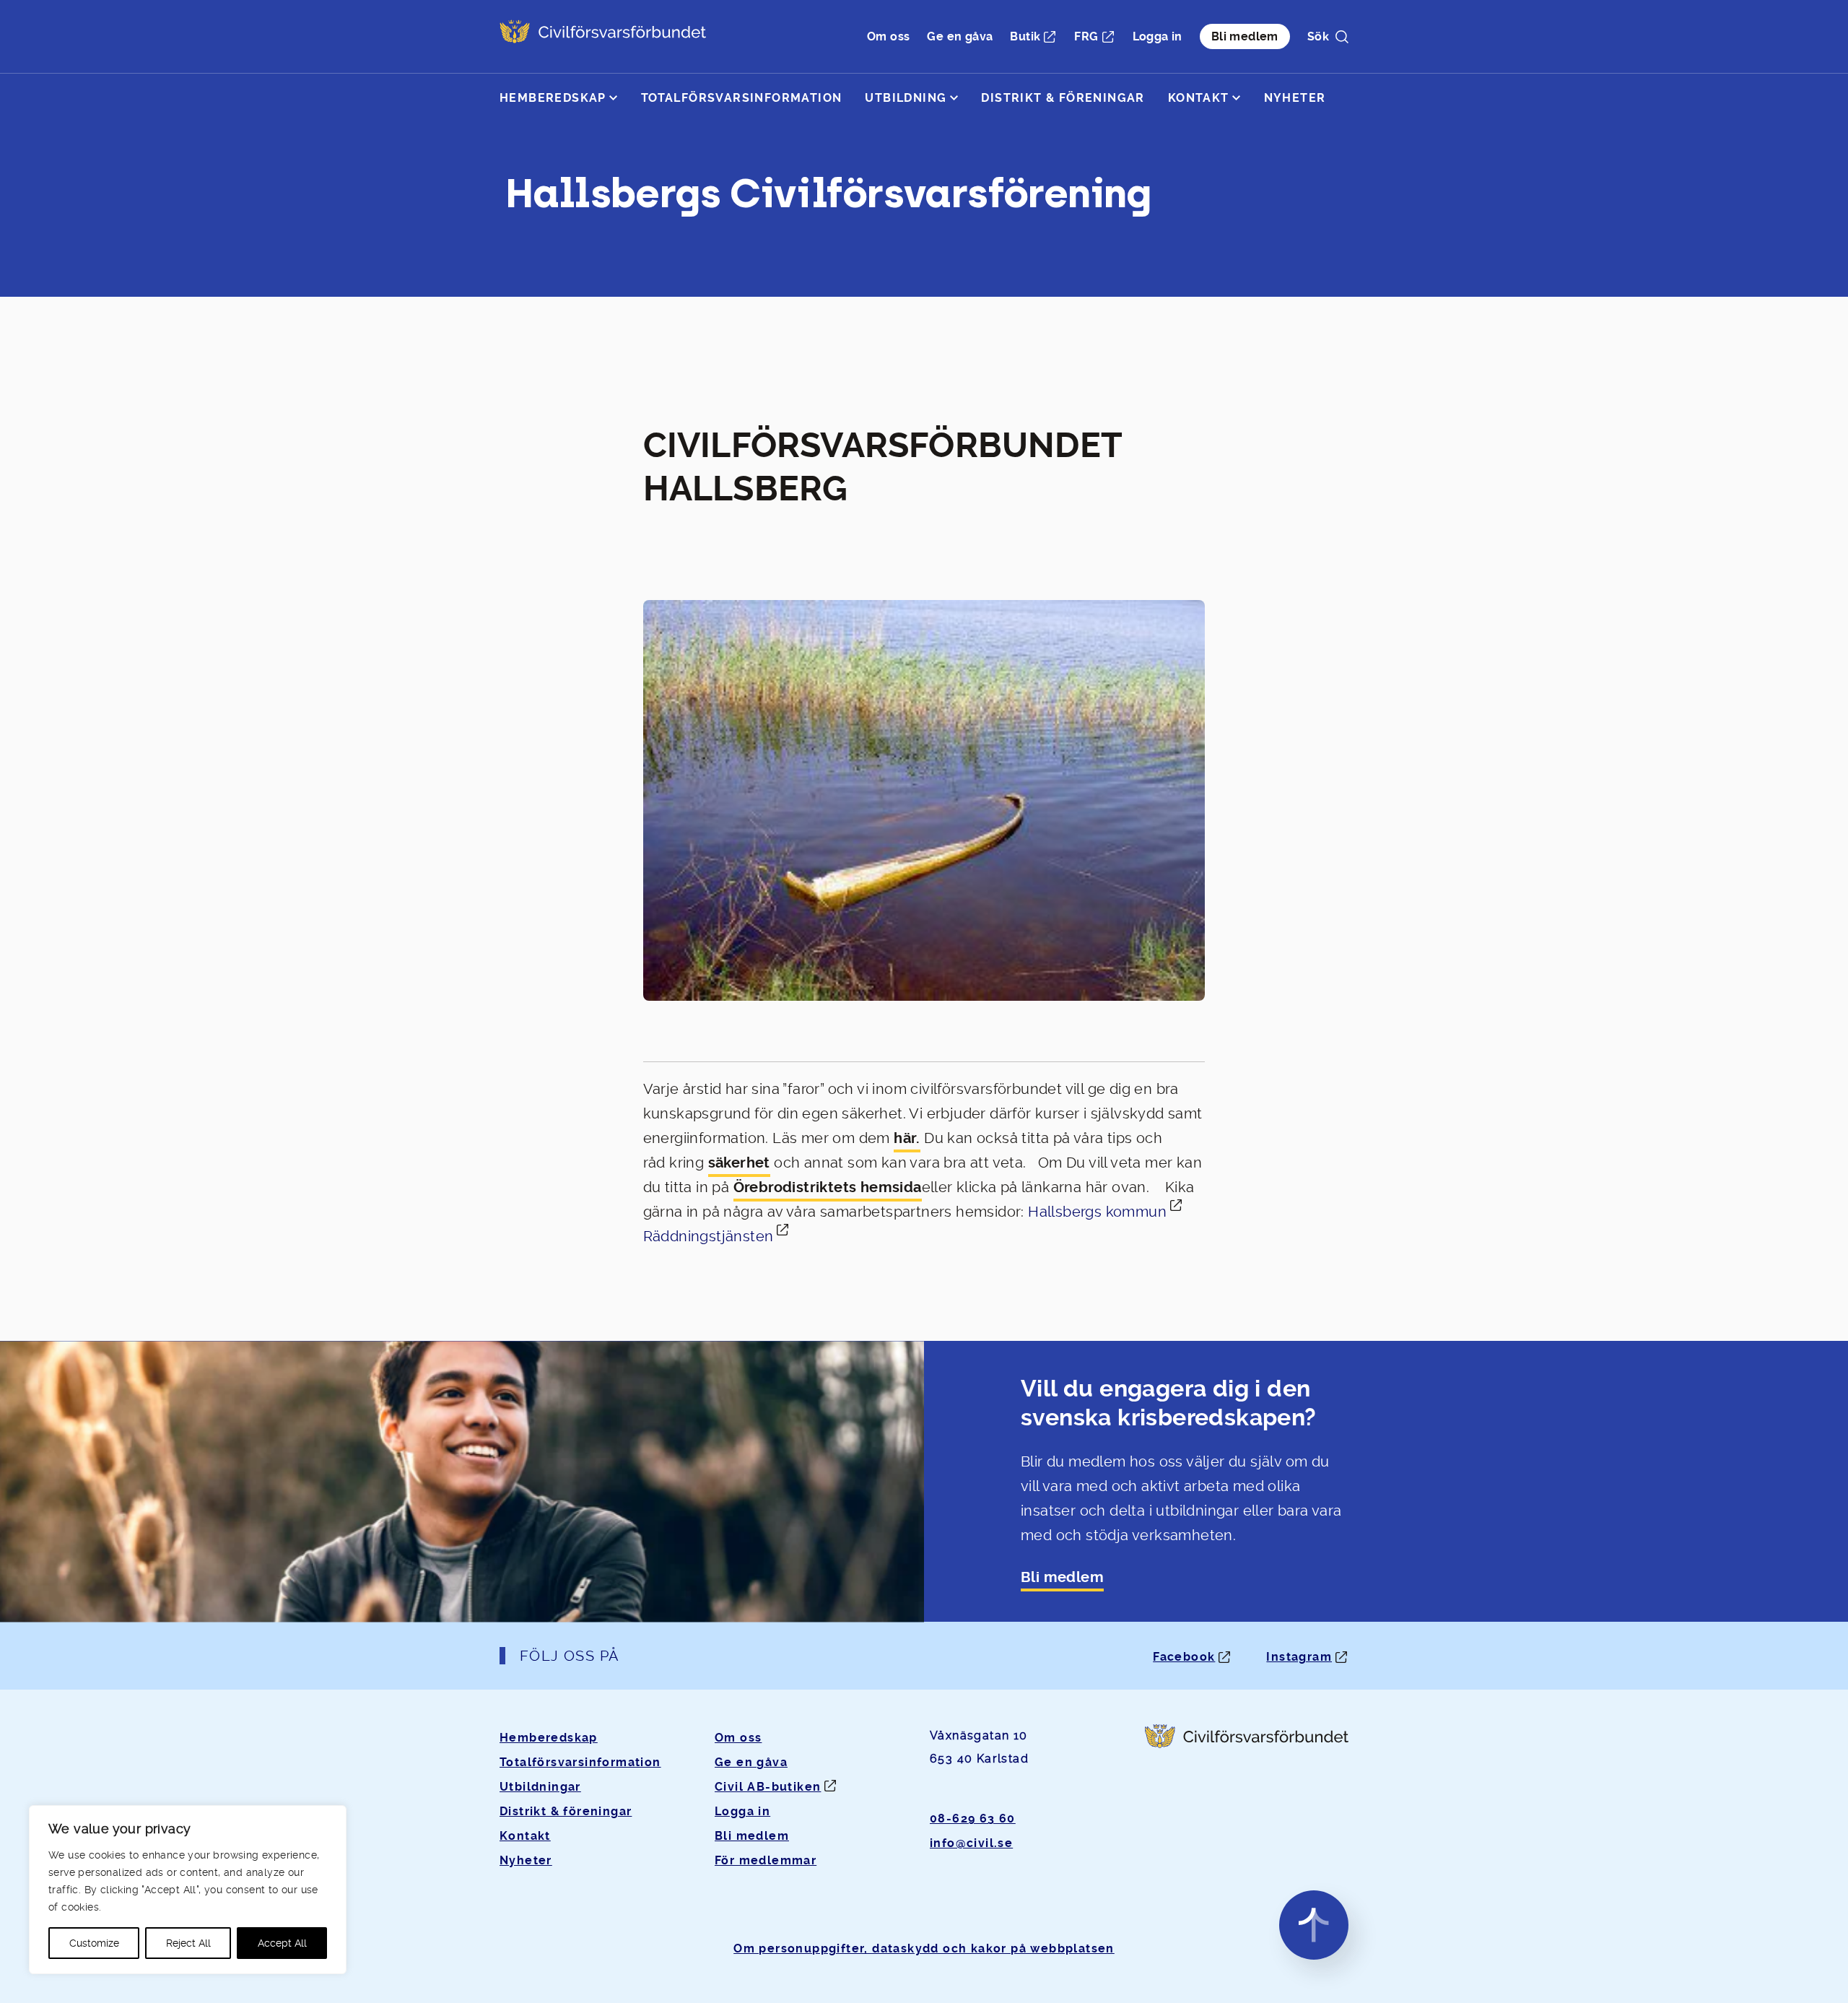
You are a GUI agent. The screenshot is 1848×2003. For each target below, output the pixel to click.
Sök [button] (1318, 36)
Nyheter (1295, 98)
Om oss (888, 36)
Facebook (1184, 1657)
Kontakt (1199, 98)
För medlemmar (766, 1860)
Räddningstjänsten (709, 1236)
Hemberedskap (553, 98)
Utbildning (906, 98)
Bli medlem (1245, 36)
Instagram (1299, 1657)
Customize (94, 1943)
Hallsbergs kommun (1097, 1212)
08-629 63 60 (973, 1819)
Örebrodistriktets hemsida (828, 1187)
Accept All (282, 1943)
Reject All (188, 1943)
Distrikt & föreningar (1063, 98)
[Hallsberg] (603, 36)
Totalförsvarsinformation (742, 98)
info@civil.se (971, 1843)
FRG (1086, 36)
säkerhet (739, 1163)
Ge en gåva (960, 36)
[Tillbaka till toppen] (1314, 1925)
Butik (1025, 36)
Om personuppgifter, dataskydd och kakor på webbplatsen (924, 1948)
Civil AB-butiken (768, 1787)
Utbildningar (540, 1787)
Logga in (1158, 36)
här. (907, 1138)
